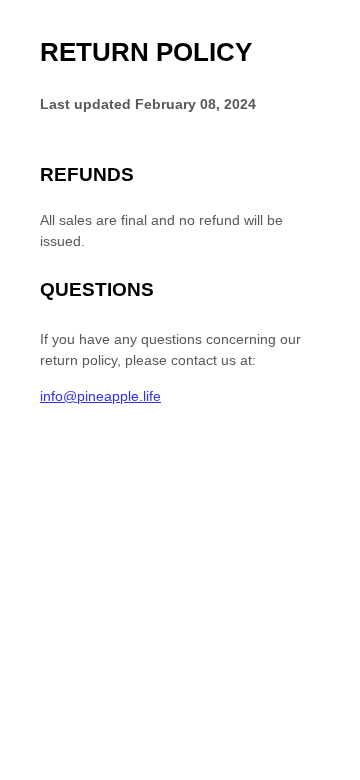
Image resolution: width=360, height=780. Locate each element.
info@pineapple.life (100, 396)
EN (328, 770)
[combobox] (327, 770)
